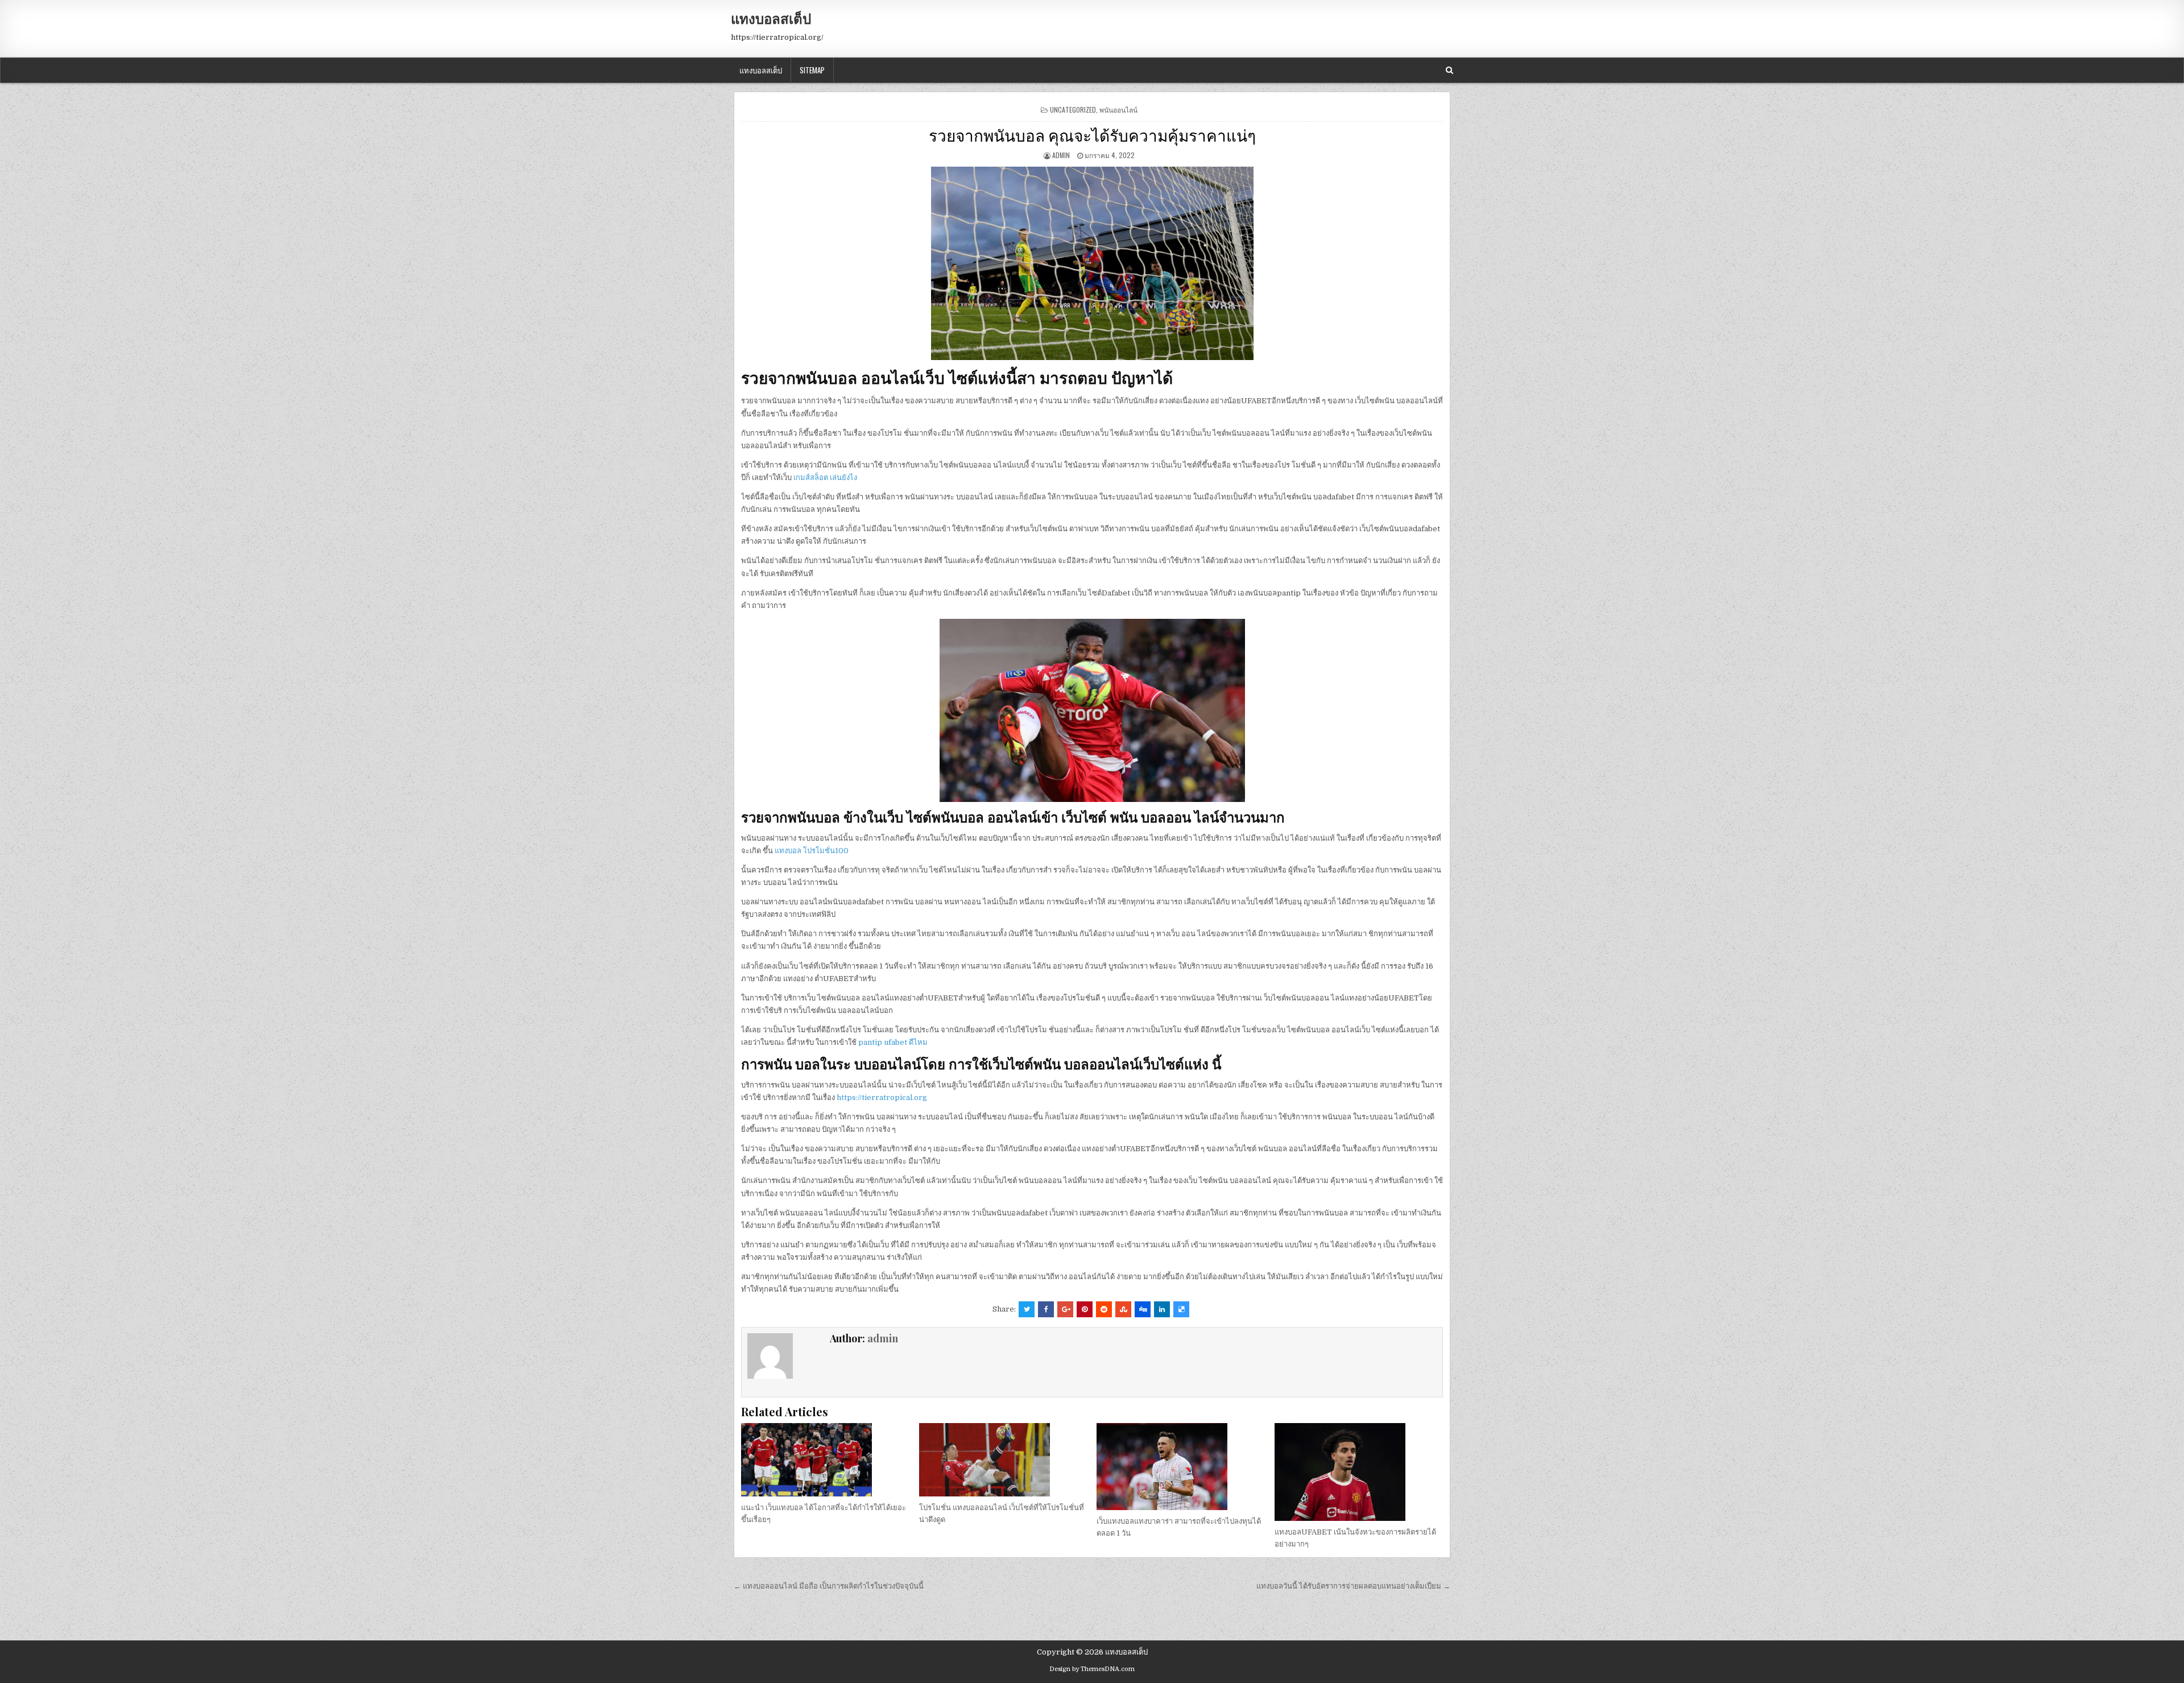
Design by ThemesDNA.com (1092, 1669)
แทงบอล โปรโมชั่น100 (812, 851)
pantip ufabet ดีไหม (893, 1042)
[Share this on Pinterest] (1085, 1309)
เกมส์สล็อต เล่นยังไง (825, 477)
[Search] (1449, 70)
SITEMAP (812, 70)
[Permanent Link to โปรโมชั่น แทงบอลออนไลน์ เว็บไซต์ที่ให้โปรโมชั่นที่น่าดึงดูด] (1003, 1460)
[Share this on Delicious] (1181, 1309)
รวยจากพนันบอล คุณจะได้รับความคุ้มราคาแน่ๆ (1092, 135)
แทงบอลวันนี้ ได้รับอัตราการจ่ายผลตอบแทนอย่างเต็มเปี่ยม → (1353, 1586)
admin (1061, 155)
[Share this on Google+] (1065, 1309)
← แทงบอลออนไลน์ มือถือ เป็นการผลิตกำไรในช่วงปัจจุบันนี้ (829, 1586)
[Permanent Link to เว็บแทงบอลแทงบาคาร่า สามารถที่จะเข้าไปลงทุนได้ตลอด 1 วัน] (1181, 1467)
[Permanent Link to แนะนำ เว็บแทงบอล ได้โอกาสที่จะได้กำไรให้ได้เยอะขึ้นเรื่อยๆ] (825, 1460)
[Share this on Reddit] (1104, 1309)
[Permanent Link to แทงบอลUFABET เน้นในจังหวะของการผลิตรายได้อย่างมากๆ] (1359, 1472)
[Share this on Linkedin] (1162, 1309)
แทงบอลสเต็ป (771, 18)
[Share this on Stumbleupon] (1123, 1309)
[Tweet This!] (1027, 1309)
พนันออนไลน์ (1118, 109)
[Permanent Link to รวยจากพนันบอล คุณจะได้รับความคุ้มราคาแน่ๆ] (1092, 263)
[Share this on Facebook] (1046, 1309)
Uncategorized (1073, 109)
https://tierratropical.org (882, 1097)
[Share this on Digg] (1143, 1309)
